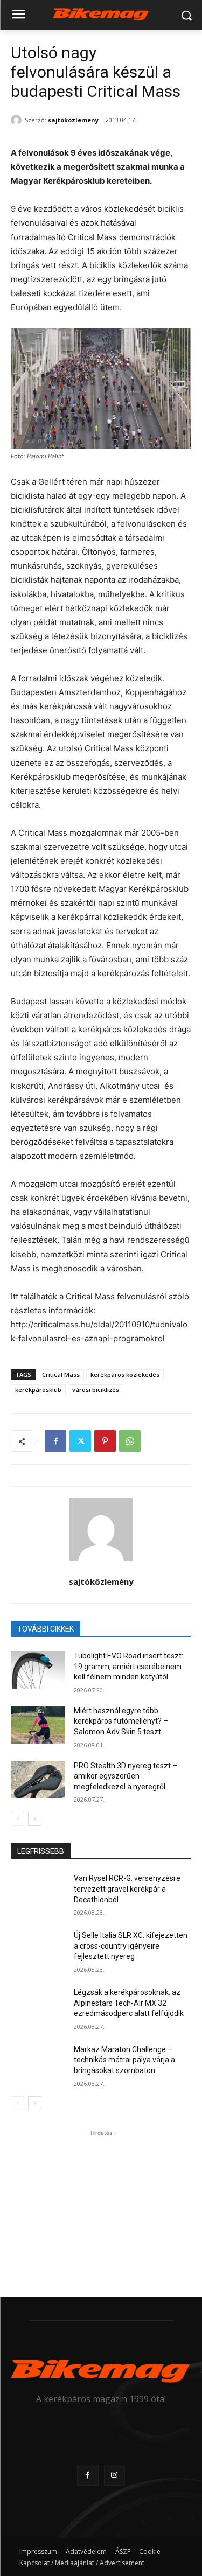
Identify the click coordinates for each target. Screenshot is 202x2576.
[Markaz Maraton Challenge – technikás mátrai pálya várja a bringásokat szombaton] (38, 2063)
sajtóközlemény (73, 120)
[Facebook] (55, 1441)
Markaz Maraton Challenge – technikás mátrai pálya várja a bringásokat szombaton (124, 2060)
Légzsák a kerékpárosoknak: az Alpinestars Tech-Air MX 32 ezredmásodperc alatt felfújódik (129, 2003)
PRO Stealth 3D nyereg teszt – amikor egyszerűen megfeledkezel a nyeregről (126, 1776)
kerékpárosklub (38, 1389)
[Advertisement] (101, 2206)
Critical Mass (61, 1374)
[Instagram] (114, 2475)
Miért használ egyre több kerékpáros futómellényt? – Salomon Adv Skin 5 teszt (121, 1721)
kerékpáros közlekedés (125, 1374)
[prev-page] (18, 1819)
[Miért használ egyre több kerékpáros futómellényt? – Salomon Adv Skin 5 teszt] (38, 1725)
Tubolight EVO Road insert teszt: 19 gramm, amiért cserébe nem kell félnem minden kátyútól (128, 1666)
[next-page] (35, 1819)
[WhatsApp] (130, 1441)
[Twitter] (80, 1441)
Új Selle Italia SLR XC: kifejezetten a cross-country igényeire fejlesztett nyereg (131, 1946)
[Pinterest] (105, 1441)
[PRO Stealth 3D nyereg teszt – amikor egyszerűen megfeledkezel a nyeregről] (38, 1780)
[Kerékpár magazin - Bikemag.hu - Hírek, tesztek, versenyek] (101, 13)
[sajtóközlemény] (18, 120)
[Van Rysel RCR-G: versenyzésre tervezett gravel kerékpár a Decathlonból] (38, 1892)
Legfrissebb (41, 1851)
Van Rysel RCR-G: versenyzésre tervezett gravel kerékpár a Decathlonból (127, 1889)
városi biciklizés (96, 1389)
